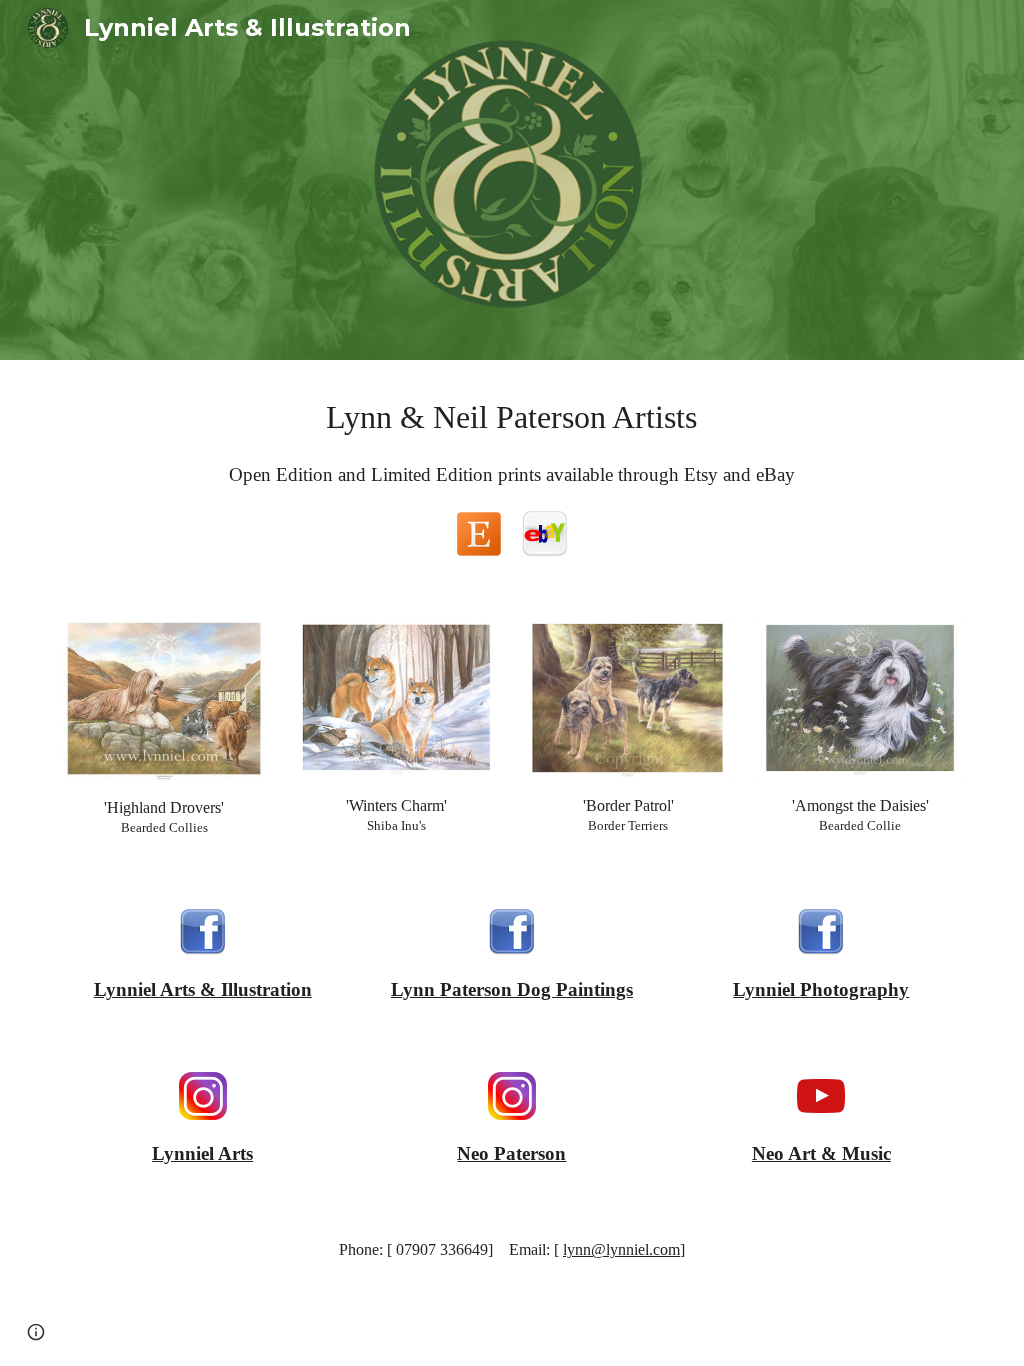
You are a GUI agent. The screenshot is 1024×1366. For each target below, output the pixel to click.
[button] (36, 1332)
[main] (511, 417)
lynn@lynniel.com (621, 1249)
